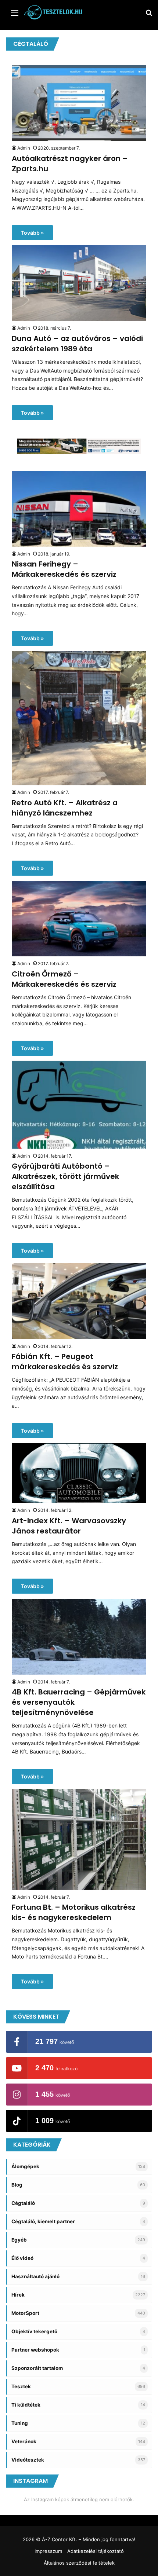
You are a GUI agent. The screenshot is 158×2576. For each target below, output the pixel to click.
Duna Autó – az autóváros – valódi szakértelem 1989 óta (77, 344)
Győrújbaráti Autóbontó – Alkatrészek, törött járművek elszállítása (65, 1176)
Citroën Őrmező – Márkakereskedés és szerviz (64, 979)
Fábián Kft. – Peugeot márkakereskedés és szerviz (65, 1362)
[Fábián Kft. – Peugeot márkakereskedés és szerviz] (79, 1301)
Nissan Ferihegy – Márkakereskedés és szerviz (64, 569)
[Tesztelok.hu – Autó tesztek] (53, 12)
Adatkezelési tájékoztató (96, 2551)
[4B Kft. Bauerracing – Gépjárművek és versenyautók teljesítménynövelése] (79, 1637)
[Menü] (15, 15)
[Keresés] (149, 15)
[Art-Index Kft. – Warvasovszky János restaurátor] (79, 1473)
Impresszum (48, 2551)
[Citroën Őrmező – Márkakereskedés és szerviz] (79, 919)
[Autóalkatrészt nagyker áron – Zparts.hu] (79, 103)
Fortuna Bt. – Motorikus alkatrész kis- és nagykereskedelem (74, 1912)
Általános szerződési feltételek (79, 2563)
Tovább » (32, 233)
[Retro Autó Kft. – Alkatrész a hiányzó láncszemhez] (79, 718)
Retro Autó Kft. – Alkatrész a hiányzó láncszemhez (65, 808)
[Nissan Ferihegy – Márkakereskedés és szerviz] (79, 509)
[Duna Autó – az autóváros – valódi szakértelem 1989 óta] (79, 283)
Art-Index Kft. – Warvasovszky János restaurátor (69, 1526)
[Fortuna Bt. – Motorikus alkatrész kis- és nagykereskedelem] (79, 1840)
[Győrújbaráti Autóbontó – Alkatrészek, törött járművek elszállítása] (79, 1105)
